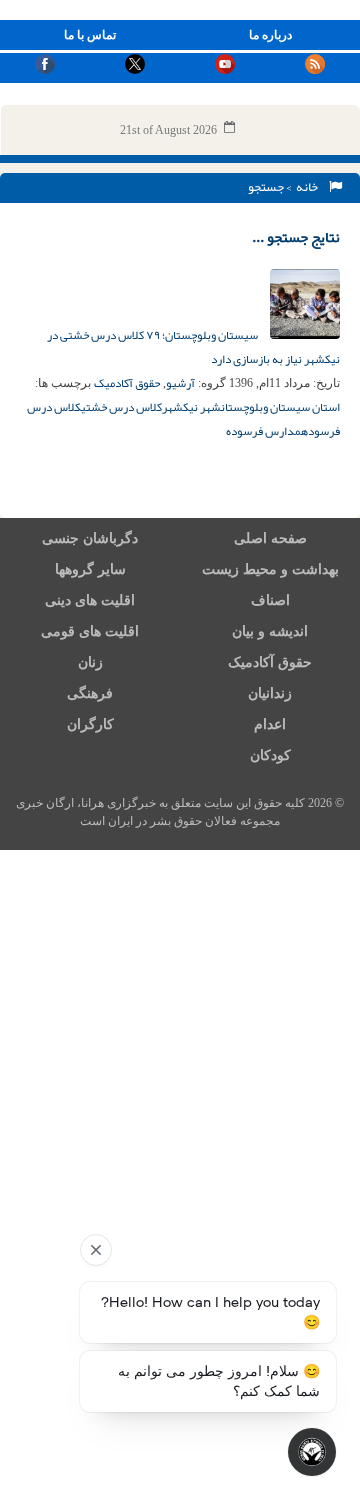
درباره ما (270, 35)
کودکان (270, 755)
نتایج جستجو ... (296, 237)
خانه (309, 187)
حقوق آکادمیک (127, 383)
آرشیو (180, 383)
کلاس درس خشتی (121, 407)
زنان (90, 662)
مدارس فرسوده (263, 431)
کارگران (90, 724)
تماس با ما (90, 35)
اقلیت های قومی (90, 631)
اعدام (270, 724)
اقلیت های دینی (90, 600)
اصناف (270, 600)
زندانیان (270, 693)
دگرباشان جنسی (90, 538)
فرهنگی (90, 693)
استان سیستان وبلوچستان (280, 407)
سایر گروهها (90, 569)
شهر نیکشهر (191, 407)
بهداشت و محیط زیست (270, 569)
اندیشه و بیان (270, 631)
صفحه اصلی (270, 538)
